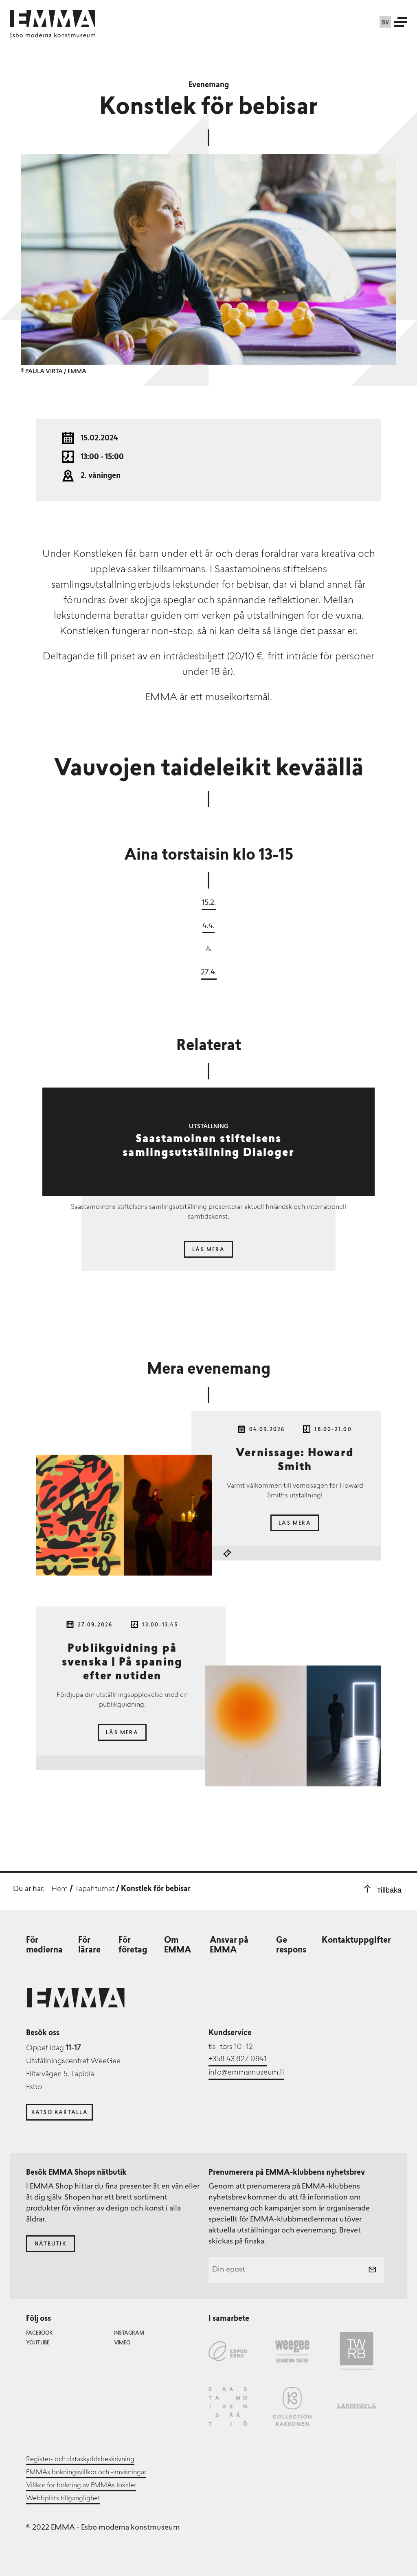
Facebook (39, 2333)
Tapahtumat (94, 1889)
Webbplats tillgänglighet (63, 2499)
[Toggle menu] (401, 22)
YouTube (38, 2343)
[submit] (372, 2270)
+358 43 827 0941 (238, 2059)
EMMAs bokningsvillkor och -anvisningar (86, 2473)
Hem (60, 1889)
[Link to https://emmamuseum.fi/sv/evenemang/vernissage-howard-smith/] (124, 1515)
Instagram (129, 2333)
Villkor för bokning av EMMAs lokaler (81, 2486)
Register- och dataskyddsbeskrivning (80, 2460)
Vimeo (122, 2343)
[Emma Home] (53, 19)
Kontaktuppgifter (356, 1941)
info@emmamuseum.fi (246, 2073)
